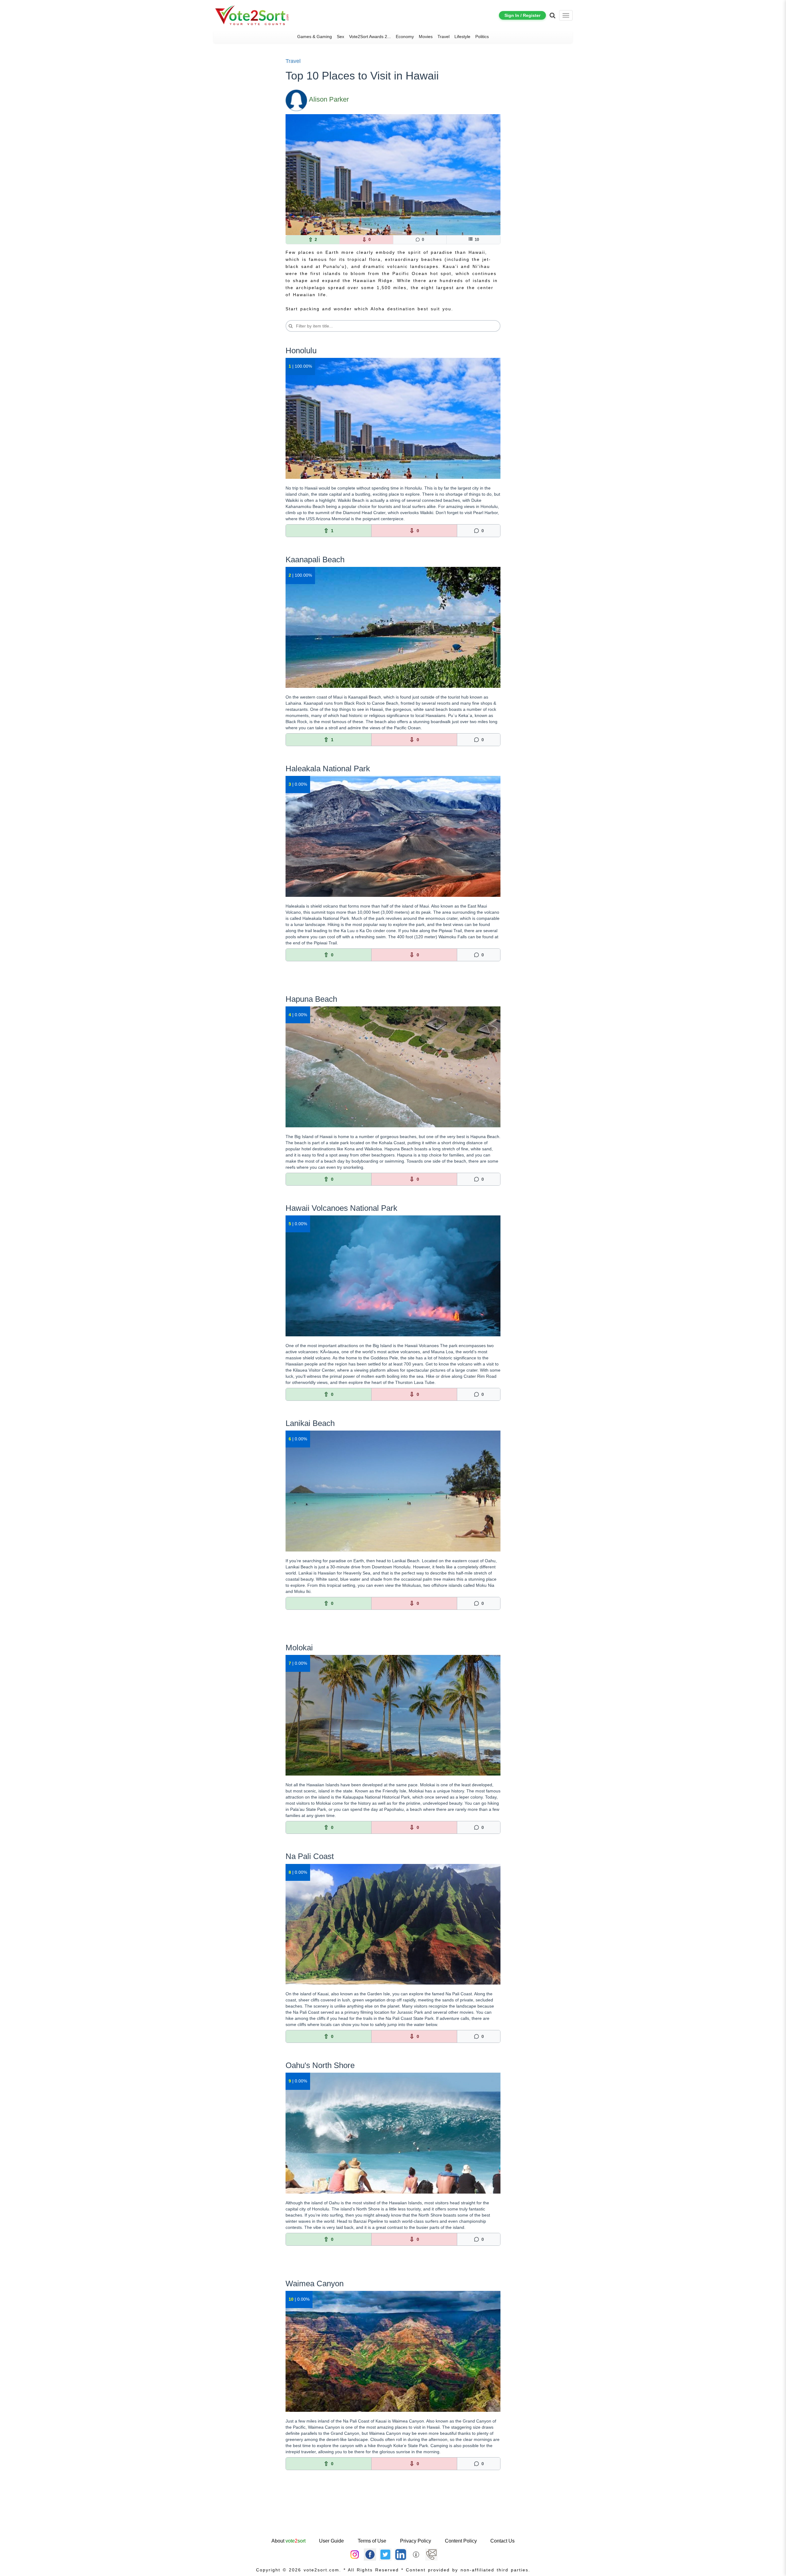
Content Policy (461, 2541)
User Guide (331, 2541)
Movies (426, 37)
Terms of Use (372, 2541)
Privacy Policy (416, 2541)
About (288, 2541)
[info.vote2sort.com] (416, 2554)
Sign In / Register (522, 15)
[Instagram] (355, 2554)
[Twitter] (385, 2554)
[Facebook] (370, 2554)
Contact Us (502, 2541)
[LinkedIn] (401, 2554)
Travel (444, 37)
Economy (405, 37)
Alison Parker (329, 99)
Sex (340, 37)
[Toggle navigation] (566, 15)
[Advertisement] (393, 2517)
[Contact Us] (431, 2554)
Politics (482, 37)
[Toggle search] (553, 15)
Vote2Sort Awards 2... (370, 37)
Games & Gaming (315, 37)
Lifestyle (462, 37)
